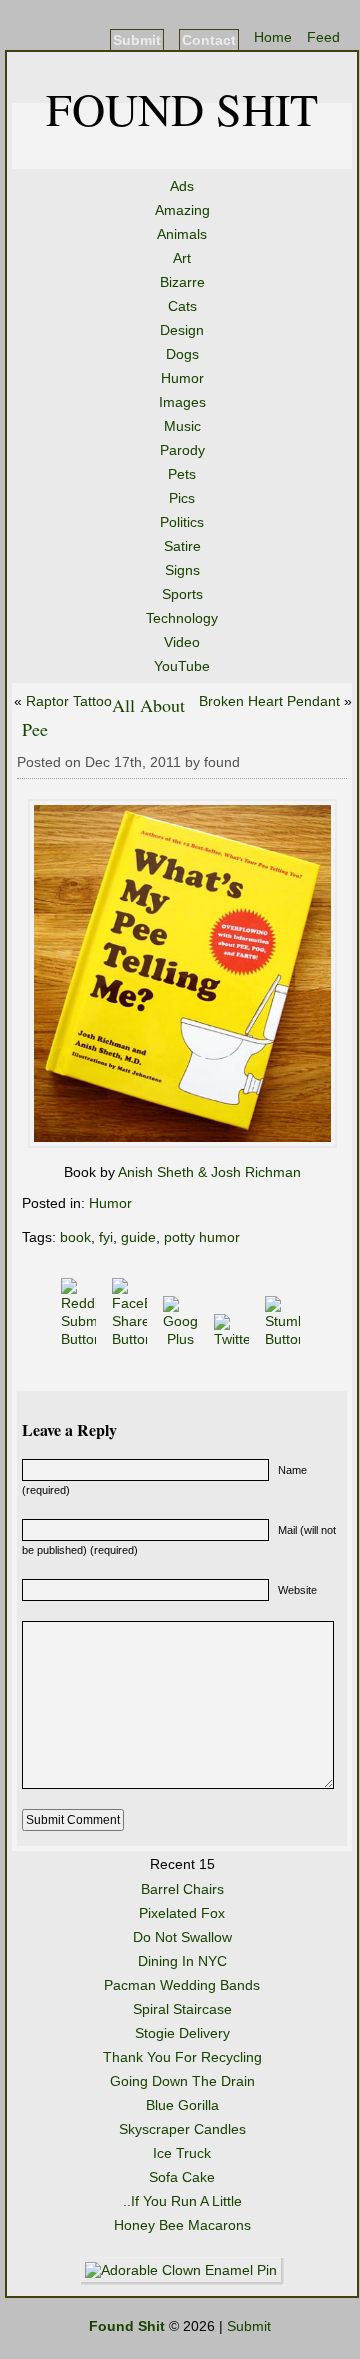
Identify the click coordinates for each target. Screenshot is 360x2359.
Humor (182, 378)
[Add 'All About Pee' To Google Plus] (182, 1339)
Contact (209, 40)
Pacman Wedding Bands (182, 1985)
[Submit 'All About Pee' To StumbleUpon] (284, 1339)
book (75, 1237)
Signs (182, 570)
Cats (182, 306)
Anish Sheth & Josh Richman (209, 1172)
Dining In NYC (182, 1961)
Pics (182, 498)
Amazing (182, 210)
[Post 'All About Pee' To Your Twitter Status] (233, 1339)
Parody (182, 450)
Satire (182, 546)
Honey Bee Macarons (182, 2225)
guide (138, 1237)
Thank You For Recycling (182, 2057)
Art (182, 258)
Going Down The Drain (182, 2081)
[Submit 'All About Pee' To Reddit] (80, 1339)
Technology (182, 618)
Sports (182, 594)
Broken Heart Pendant (269, 701)
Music (182, 426)
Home (273, 37)
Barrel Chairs (182, 1889)
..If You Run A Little (182, 2201)
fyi (106, 1237)
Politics (182, 522)
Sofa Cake (182, 2177)
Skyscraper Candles (182, 2129)
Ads (182, 186)
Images (182, 402)
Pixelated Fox (182, 1913)
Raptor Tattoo (69, 701)
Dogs (182, 354)
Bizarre (182, 282)
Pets (182, 474)
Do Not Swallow (182, 1937)
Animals (182, 234)
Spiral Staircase (182, 2009)
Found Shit (182, 108)
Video (182, 642)
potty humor (202, 1237)
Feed (323, 37)
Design (182, 330)
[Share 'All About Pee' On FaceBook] (131, 1339)
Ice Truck (182, 2153)
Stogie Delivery (182, 2033)
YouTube (182, 666)
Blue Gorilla (182, 2105)
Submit (137, 40)
